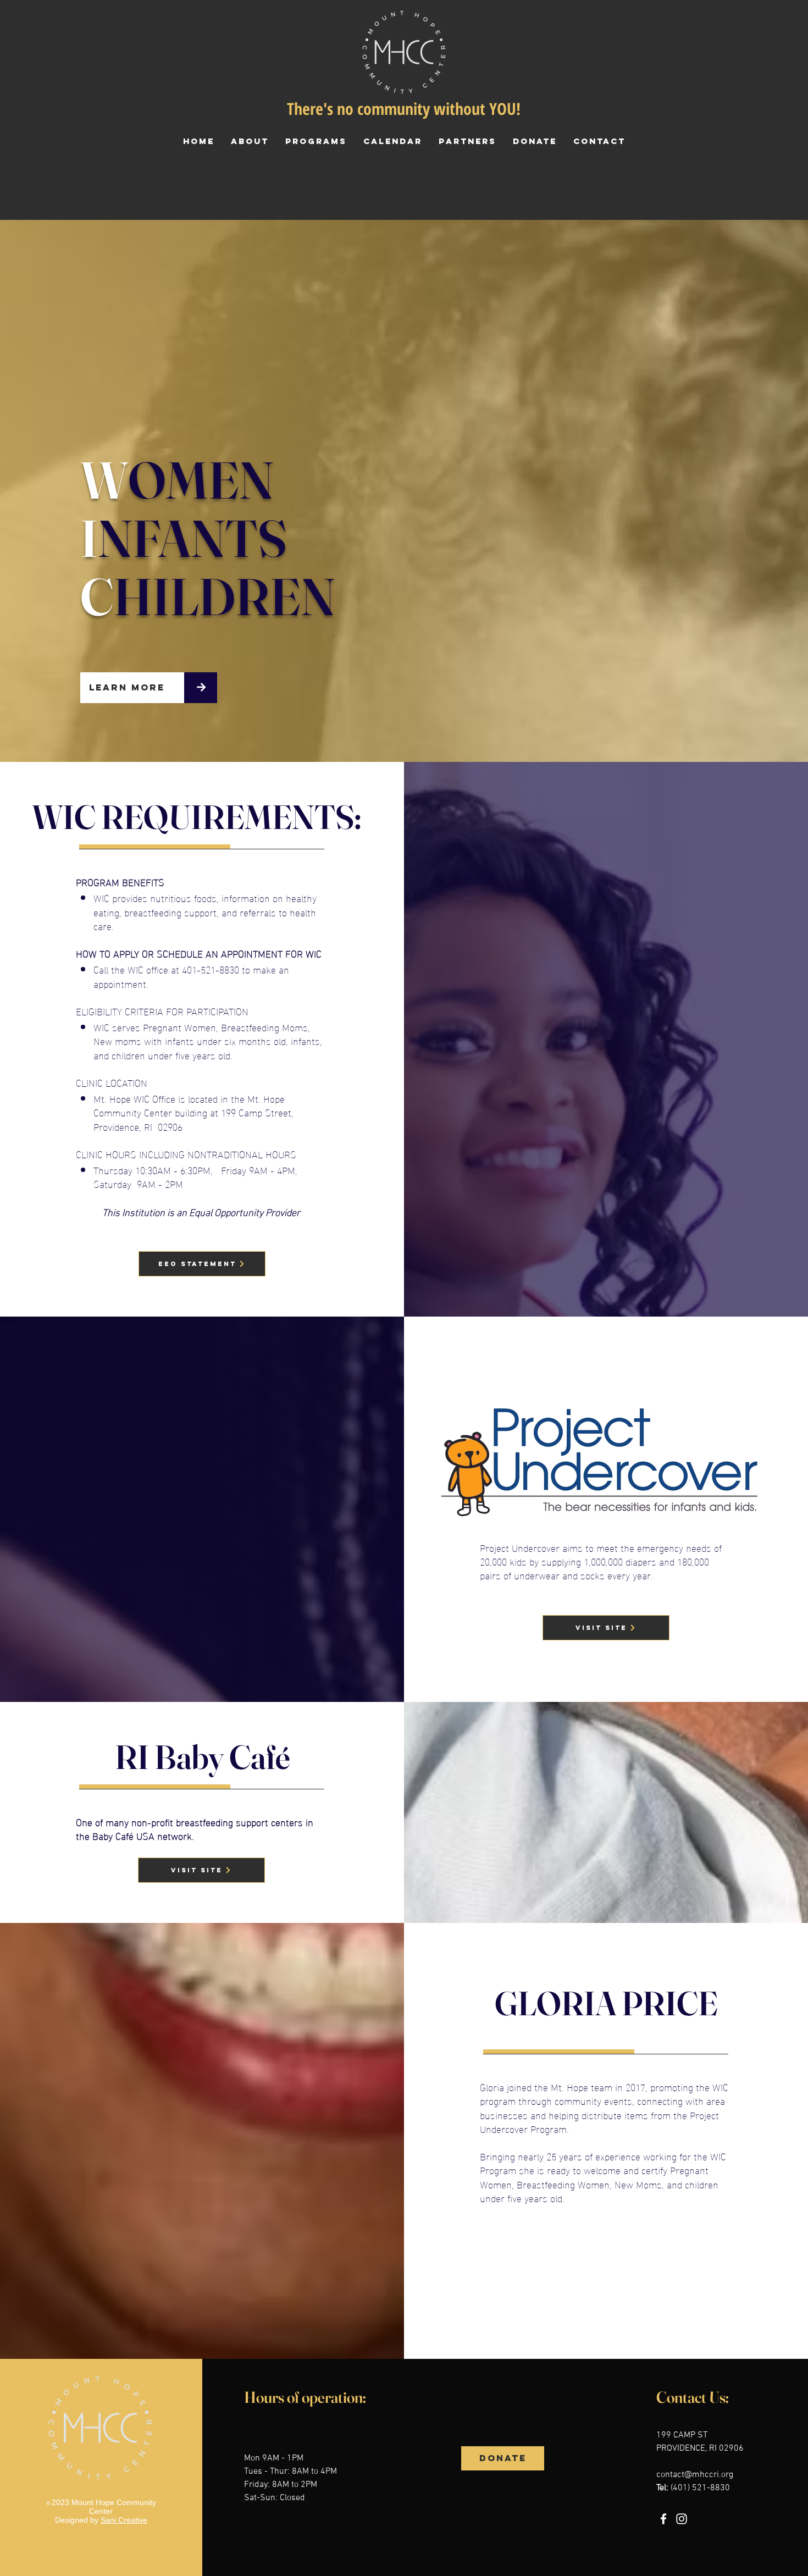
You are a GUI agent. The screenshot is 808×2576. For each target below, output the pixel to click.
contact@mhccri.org (695, 2475)
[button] (316, 141)
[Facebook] (663, 2519)
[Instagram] (682, 2519)
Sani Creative (124, 2520)
